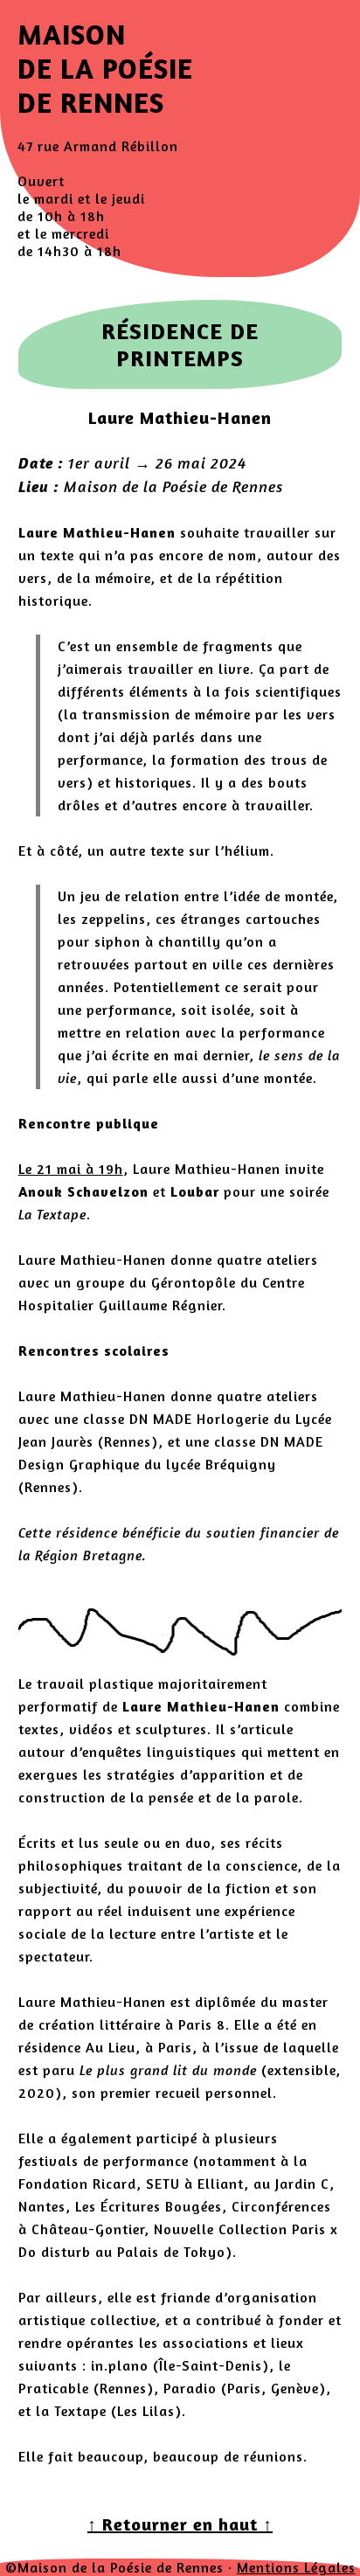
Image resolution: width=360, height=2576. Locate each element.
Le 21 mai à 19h (71, 1169)
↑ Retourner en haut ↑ (180, 2524)
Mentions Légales (296, 2567)
